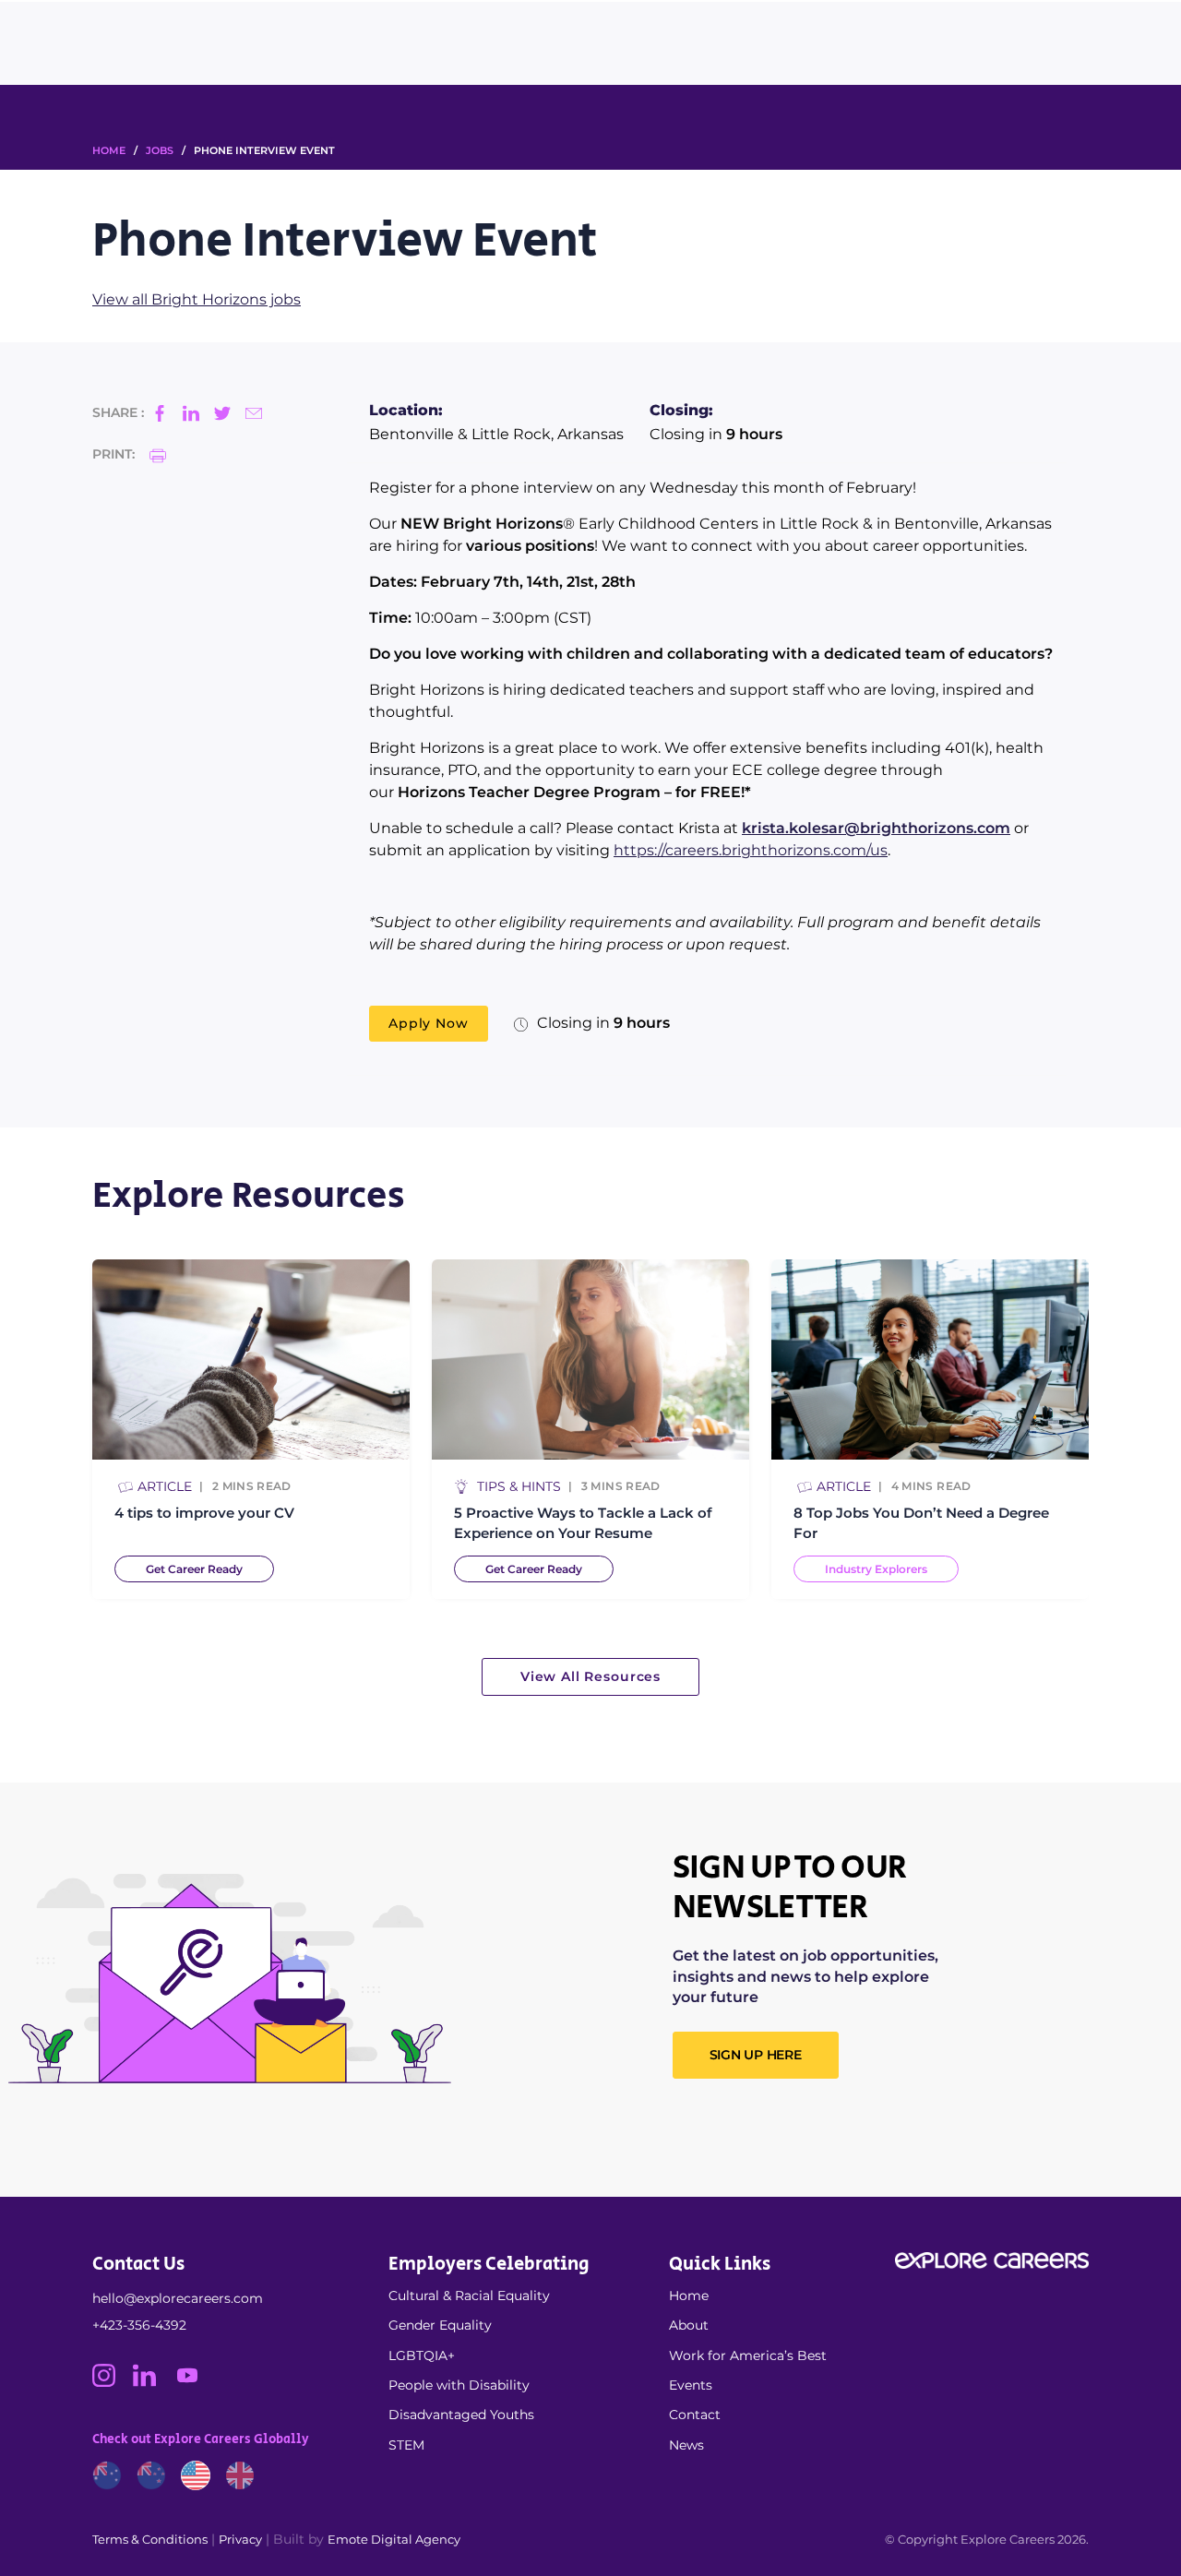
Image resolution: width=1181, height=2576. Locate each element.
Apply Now (429, 1023)
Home (689, 2296)
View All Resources (590, 1676)
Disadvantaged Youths (461, 2415)
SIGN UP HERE (756, 2055)
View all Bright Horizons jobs (197, 299)
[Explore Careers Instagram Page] (113, 2382)
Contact (695, 2415)
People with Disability (459, 2385)
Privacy (240, 2539)
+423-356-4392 (139, 2325)
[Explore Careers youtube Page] (194, 2382)
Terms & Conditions (150, 2539)
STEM (406, 2445)
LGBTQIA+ (422, 2355)
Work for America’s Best (748, 2355)
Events (691, 2385)
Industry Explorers (876, 1569)
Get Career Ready (194, 1569)
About (689, 2325)
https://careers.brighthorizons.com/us (751, 850)
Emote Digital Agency (394, 2539)
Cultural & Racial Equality (469, 2296)
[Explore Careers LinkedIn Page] (153, 2382)
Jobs (160, 150)
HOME (109, 150)
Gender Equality (440, 2325)
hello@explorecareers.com (178, 2298)
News (686, 2445)
